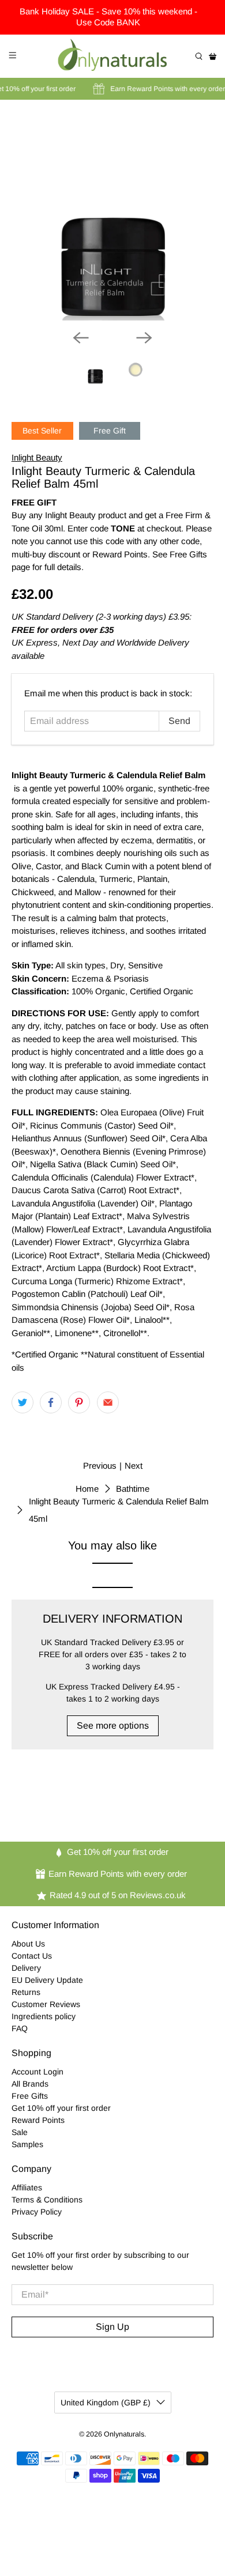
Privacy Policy (37, 2212)
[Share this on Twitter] (22, 1402)
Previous (100, 1466)
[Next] (144, 338)
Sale (20, 2132)
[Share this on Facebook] (51, 1402)
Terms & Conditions (47, 2200)
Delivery (26, 1968)
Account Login (37, 2072)
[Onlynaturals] (113, 56)
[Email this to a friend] (108, 1402)
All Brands (30, 2084)
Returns (26, 1992)
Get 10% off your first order (61, 2108)
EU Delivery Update (47, 1980)
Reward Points (38, 2120)
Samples (27, 2144)
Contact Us (32, 1956)
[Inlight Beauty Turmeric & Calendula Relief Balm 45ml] (113, 219)
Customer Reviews (46, 2004)
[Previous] (81, 338)
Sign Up (112, 2327)
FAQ (20, 2028)
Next (134, 1466)
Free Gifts (30, 2096)
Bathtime (133, 1489)
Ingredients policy (44, 2016)
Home (87, 1489)
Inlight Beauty (37, 457)
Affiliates (27, 2187)
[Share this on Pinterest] (79, 1402)
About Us (28, 1944)
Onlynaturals (124, 2434)
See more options (113, 1725)
